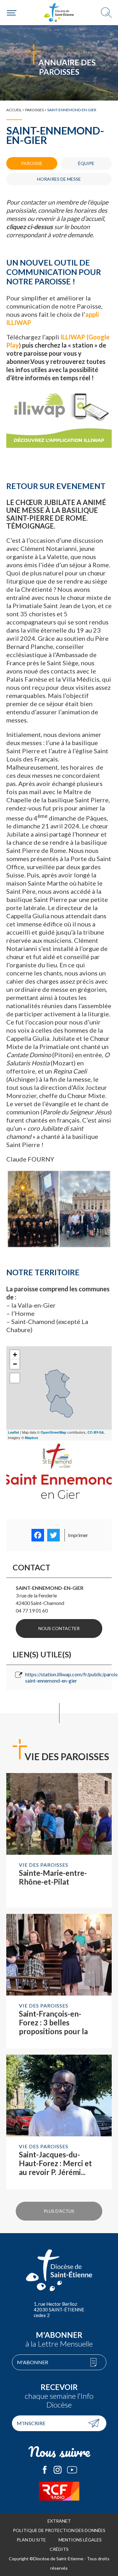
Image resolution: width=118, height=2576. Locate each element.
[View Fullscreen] (15, 1378)
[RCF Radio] (59, 2491)
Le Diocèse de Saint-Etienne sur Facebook (45, 2470)
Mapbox (31, 1438)
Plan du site (31, 2540)
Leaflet (14, 1432)
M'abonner (33, 2362)
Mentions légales (80, 2540)
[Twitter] (53, 1535)
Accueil (14, 110)
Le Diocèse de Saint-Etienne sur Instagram (58, 2470)
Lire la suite (59, 1840)
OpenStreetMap (53, 1432)
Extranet (59, 2521)
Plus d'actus (59, 2211)
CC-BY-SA (96, 1432)
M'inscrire (31, 2423)
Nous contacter (59, 1628)
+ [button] (15, 1355)
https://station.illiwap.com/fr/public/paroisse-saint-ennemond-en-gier (68, 1677)
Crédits (59, 2549)
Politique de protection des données (59, 2530)
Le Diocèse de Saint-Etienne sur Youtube (72, 2470)
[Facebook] (38, 1535)
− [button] (15, 1364)
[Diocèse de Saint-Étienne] (59, 13)
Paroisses (34, 110)
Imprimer (78, 1535)
